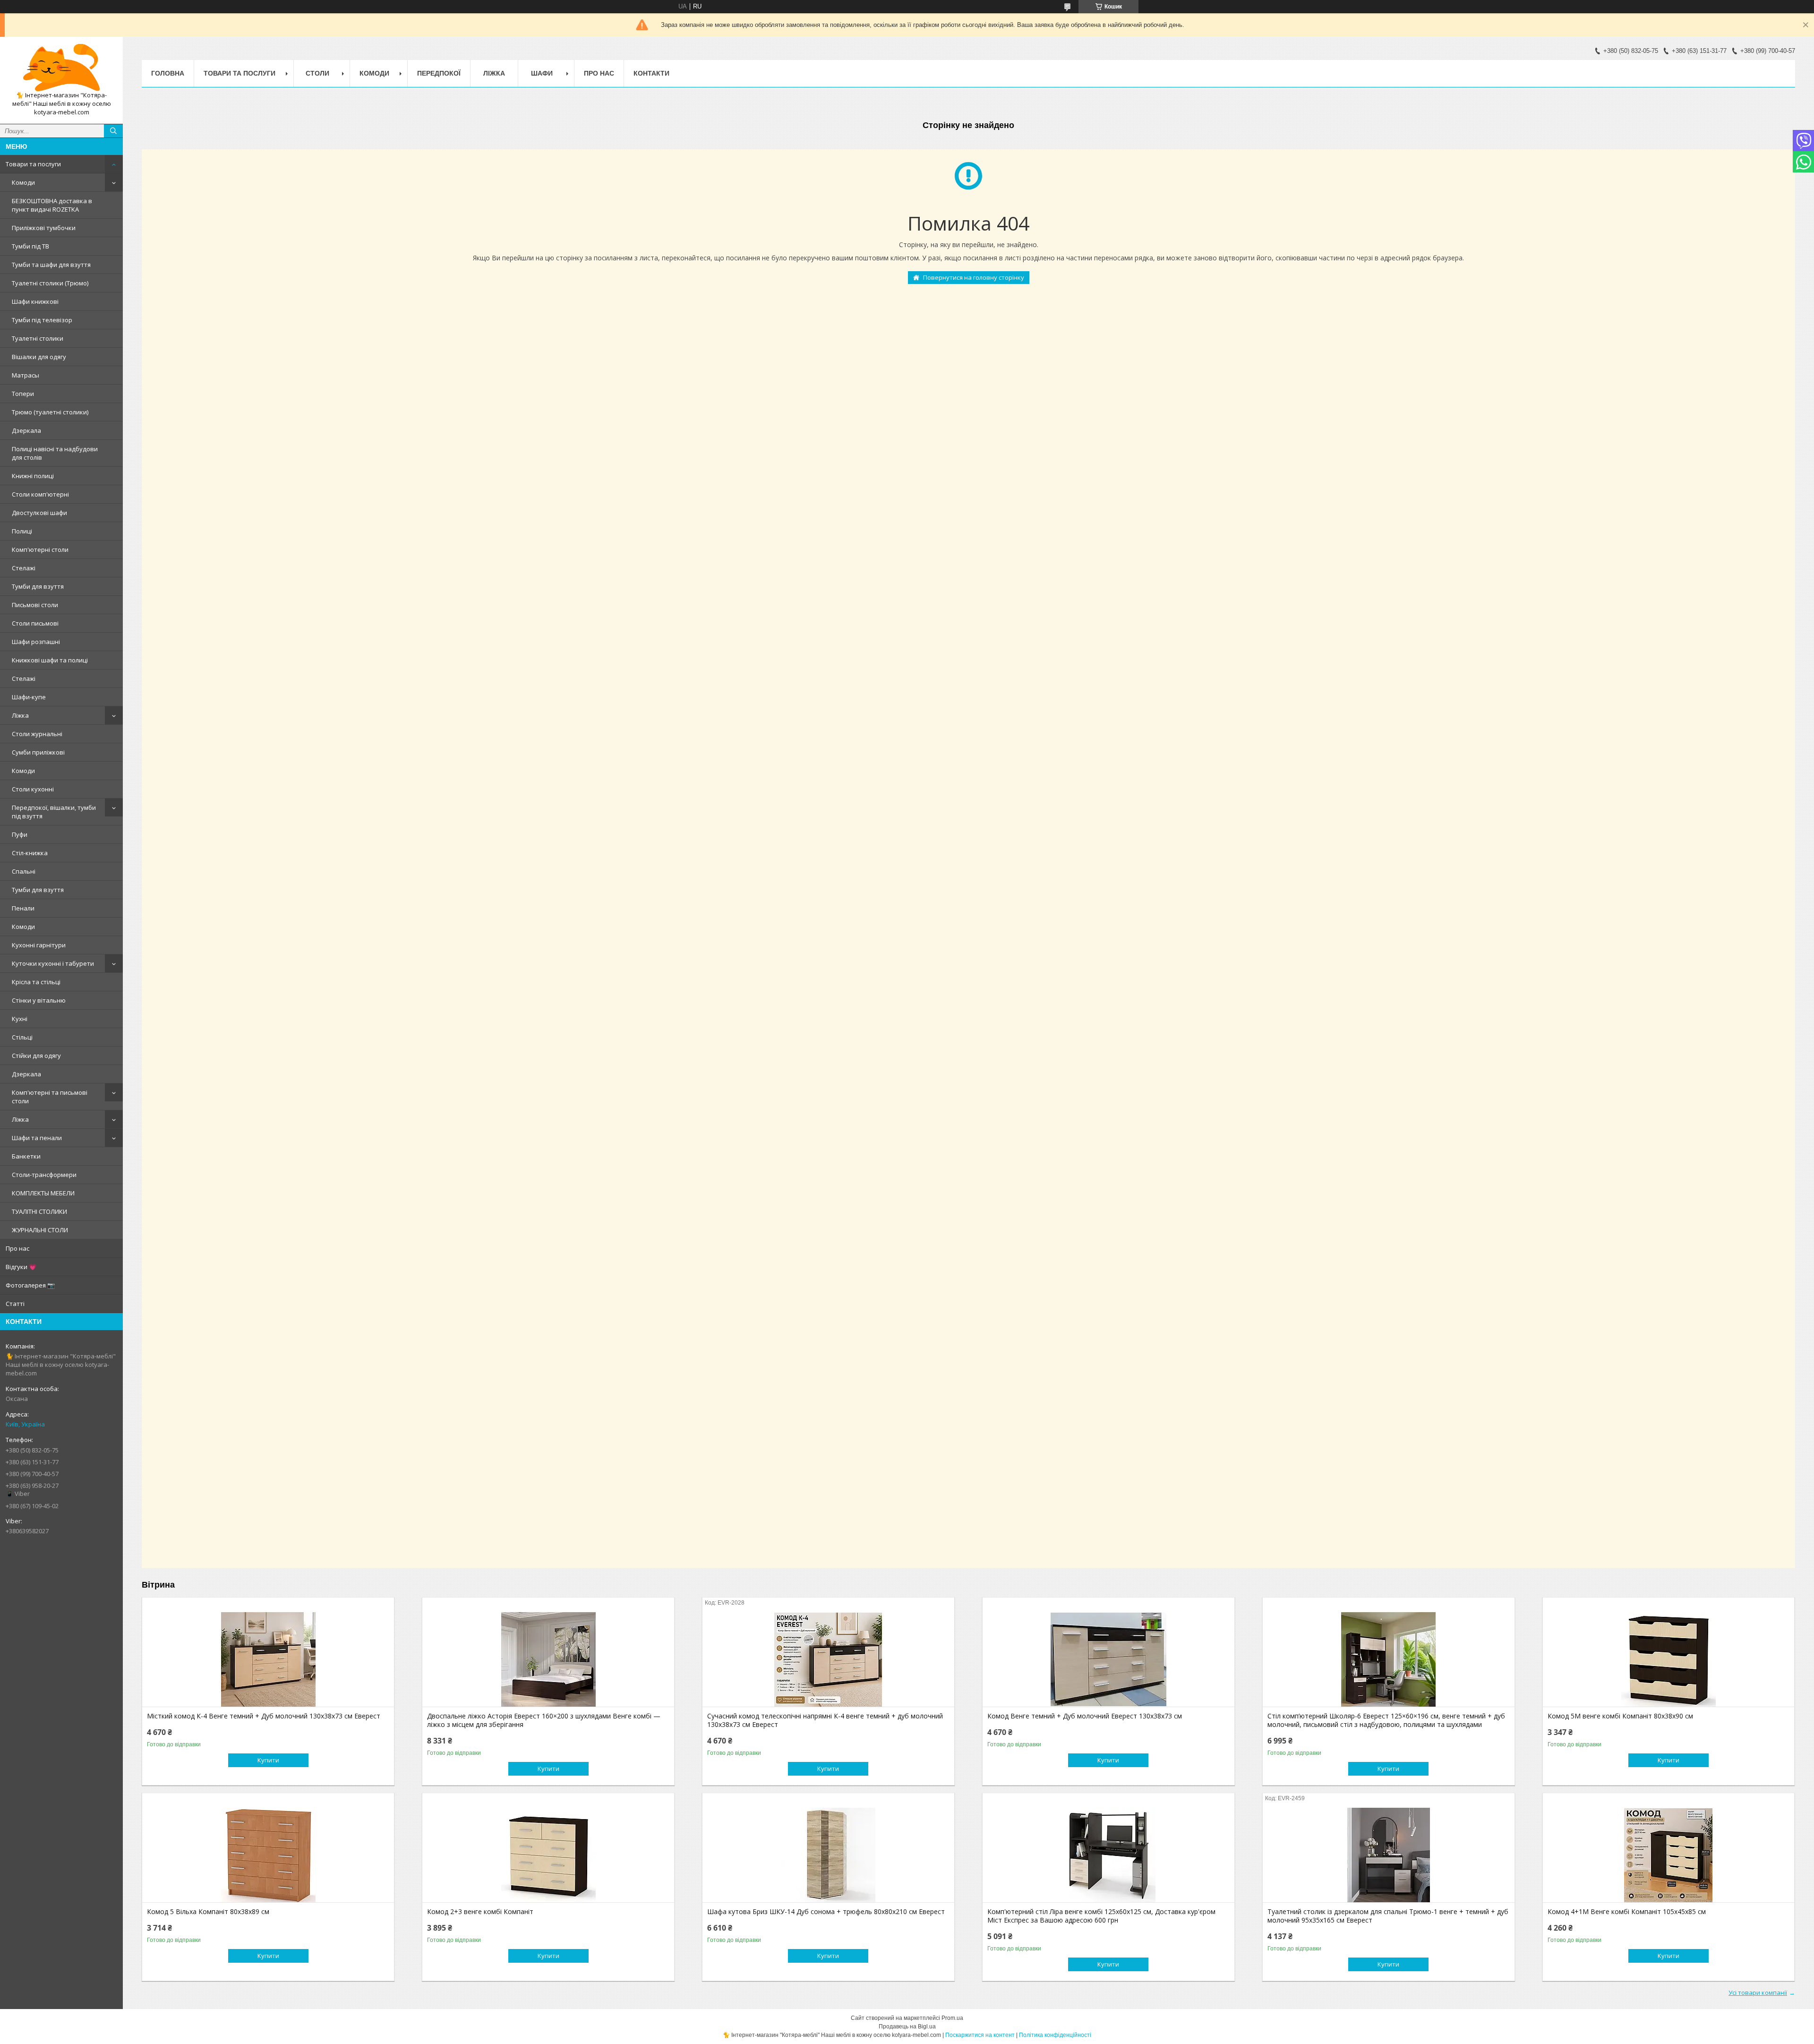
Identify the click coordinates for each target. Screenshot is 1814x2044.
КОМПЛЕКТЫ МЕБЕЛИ (43, 1193)
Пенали (23, 908)
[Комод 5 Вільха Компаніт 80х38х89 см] (268, 1855)
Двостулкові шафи (39, 513)
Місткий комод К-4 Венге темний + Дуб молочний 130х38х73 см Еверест (264, 1716)
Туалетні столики (38, 338)
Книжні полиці (33, 476)
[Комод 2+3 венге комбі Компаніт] (548, 1855)
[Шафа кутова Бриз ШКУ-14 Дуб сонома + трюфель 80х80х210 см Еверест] (828, 1855)
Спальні (24, 871)
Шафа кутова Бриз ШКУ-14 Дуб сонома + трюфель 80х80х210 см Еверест (826, 1912)
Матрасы (26, 375)
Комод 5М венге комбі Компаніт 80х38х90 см (1620, 1716)
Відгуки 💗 (21, 1267)
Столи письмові (35, 623)
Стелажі (24, 568)
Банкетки (26, 1156)
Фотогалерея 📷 (30, 1285)
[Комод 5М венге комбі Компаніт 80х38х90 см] (1669, 1659)
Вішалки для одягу (39, 357)
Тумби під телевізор (42, 320)
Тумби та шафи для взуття (51, 265)
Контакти (651, 73)
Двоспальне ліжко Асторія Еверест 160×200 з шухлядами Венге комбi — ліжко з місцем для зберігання (544, 1720)
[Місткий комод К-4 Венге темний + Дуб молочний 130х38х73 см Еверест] (268, 1659)
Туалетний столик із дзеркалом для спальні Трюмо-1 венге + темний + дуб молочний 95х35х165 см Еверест (1388, 1916)
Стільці (22, 1037)
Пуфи (20, 834)
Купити (268, 1760)
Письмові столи (35, 605)
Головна (168, 73)
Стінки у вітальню (39, 1000)
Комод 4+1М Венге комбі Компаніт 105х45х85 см (1627, 1912)
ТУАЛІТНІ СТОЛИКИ (39, 1211)
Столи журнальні (37, 734)
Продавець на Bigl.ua (907, 2027)
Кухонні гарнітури (39, 945)
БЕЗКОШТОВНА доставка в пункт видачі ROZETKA (52, 205)
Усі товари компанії (1758, 1992)
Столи (317, 73)
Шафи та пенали (37, 1138)
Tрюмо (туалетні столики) (50, 412)
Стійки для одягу (36, 1056)
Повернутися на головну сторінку (974, 277)
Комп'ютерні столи (40, 550)
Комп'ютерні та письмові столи (50, 1097)
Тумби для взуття (38, 586)
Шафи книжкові (35, 301)
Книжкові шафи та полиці (50, 660)
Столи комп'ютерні (40, 494)
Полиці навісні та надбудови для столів (55, 453)
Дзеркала (26, 430)
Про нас (17, 1248)
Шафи (542, 73)
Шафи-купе (29, 697)
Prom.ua (952, 2018)
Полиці (22, 531)
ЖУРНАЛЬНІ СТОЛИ (40, 1230)
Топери (23, 394)
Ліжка (20, 715)
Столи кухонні (33, 789)
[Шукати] (113, 131)
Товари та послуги (33, 164)
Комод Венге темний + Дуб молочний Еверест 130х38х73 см (1085, 1716)
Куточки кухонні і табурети (53, 963)
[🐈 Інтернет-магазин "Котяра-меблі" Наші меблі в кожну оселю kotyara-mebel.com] (61, 68)
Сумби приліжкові (38, 752)
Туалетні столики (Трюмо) (50, 283)
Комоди (23, 182)
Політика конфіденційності (1055, 2035)
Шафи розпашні (36, 642)
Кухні (20, 1019)
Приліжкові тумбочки (44, 228)
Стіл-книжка (30, 853)
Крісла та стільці (36, 982)
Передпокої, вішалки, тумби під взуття (54, 812)
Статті (15, 1304)
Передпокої (439, 73)
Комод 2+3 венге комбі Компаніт (480, 1912)
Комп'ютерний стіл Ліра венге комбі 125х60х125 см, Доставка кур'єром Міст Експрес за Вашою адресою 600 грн (1101, 1916)
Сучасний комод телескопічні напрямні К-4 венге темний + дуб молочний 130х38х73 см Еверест (825, 1720)
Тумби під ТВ (30, 246)
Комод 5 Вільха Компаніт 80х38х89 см (208, 1912)
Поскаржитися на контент (980, 2035)
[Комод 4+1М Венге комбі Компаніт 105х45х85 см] (1669, 1855)
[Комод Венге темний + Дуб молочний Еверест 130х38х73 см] (1108, 1659)
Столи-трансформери (44, 1175)
